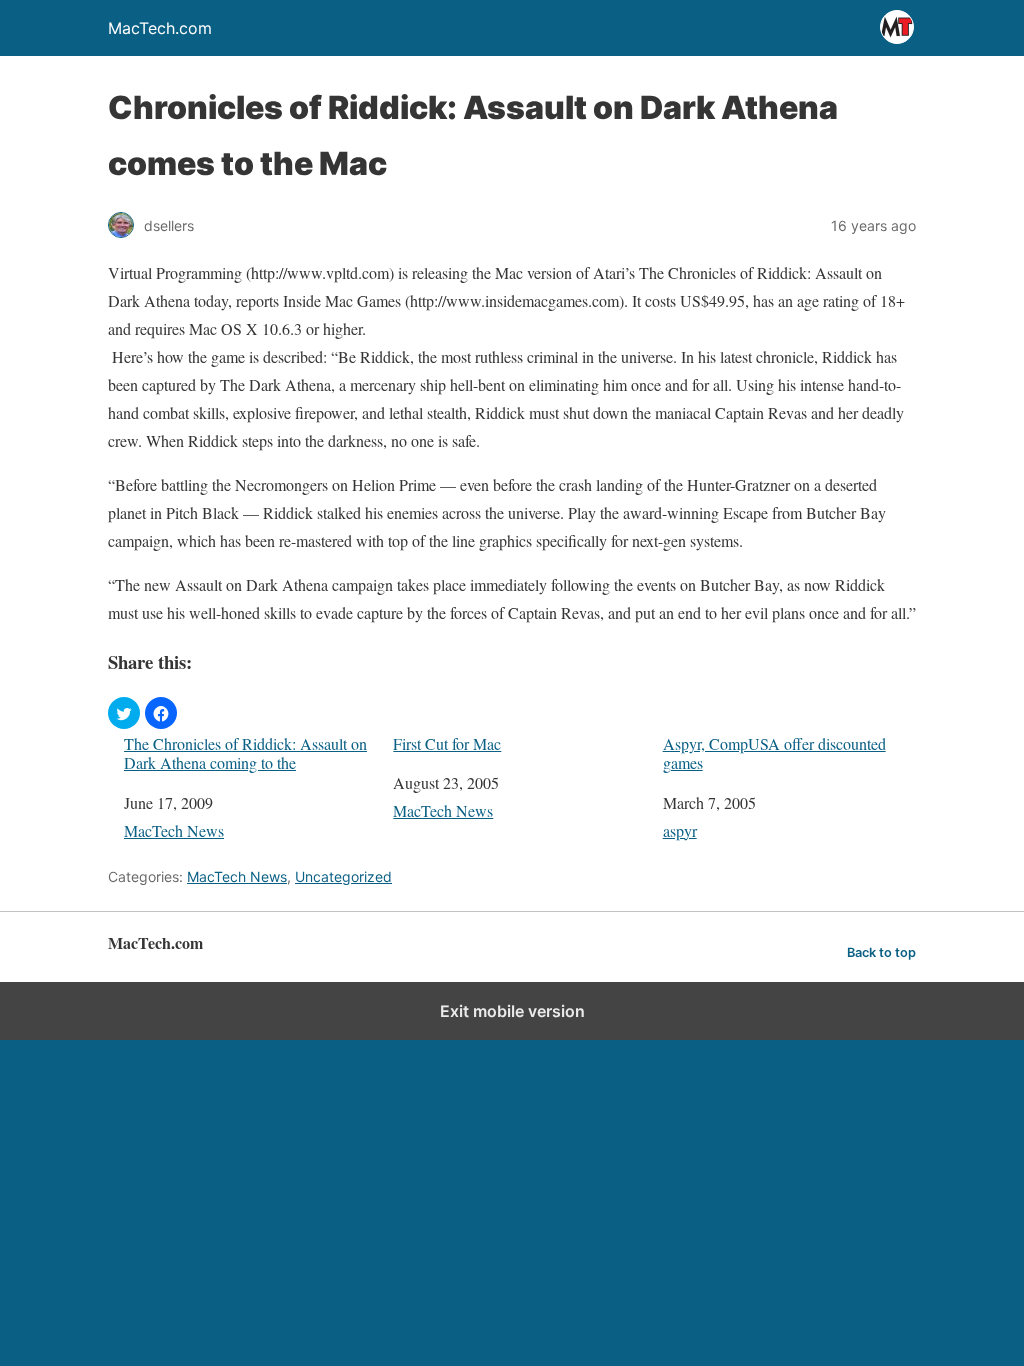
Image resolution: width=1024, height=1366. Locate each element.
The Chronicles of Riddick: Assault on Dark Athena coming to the (245, 753)
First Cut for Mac (447, 743)
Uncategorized (343, 876)
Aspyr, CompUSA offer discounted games (774, 753)
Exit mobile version (512, 1011)
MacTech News (174, 830)
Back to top (881, 952)
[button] (124, 713)
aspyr (680, 830)
